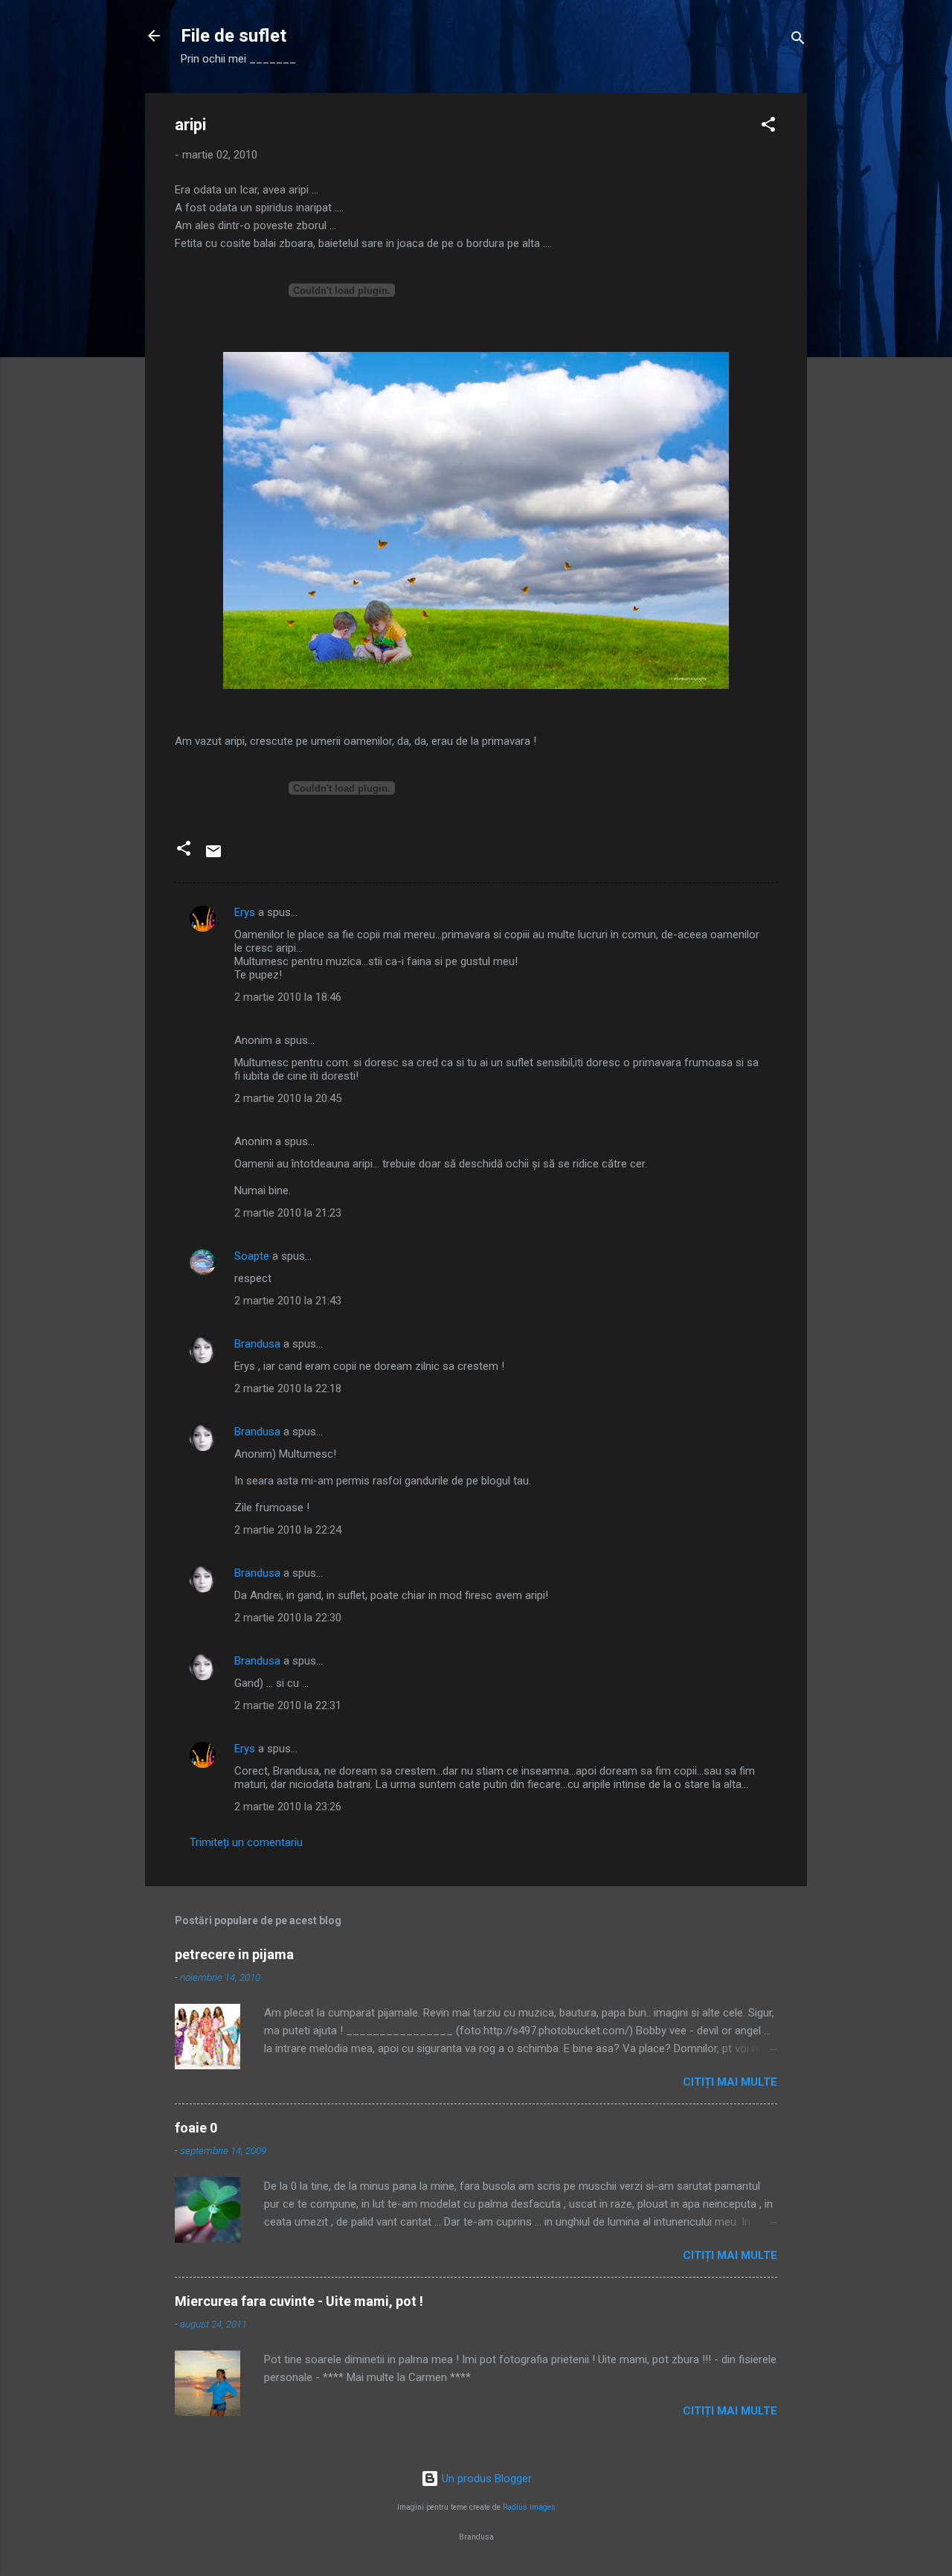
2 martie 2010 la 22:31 (288, 1705)
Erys (245, 912)
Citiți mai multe (730, 2082)
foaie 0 (196, 2128)
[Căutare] (798, 41)
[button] (768, 127)
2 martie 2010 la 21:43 (288, 1301)
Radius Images (529, 2507)
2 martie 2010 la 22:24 (288, 1530)
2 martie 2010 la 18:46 (288, 997)
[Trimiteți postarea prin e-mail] (213, 856)
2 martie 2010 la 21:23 (288, 1213)
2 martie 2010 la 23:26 (288, 1807)
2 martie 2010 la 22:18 (288, 1388)
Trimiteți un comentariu (246, 1842)
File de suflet (234, 36)
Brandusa (257, 1344)
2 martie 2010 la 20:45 (288, 1098)
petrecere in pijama (234, 1954)
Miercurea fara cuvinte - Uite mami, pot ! (299, 2301)
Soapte (252, 1256)
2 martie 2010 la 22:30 (288, 1618)
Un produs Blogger (485, 2479)
